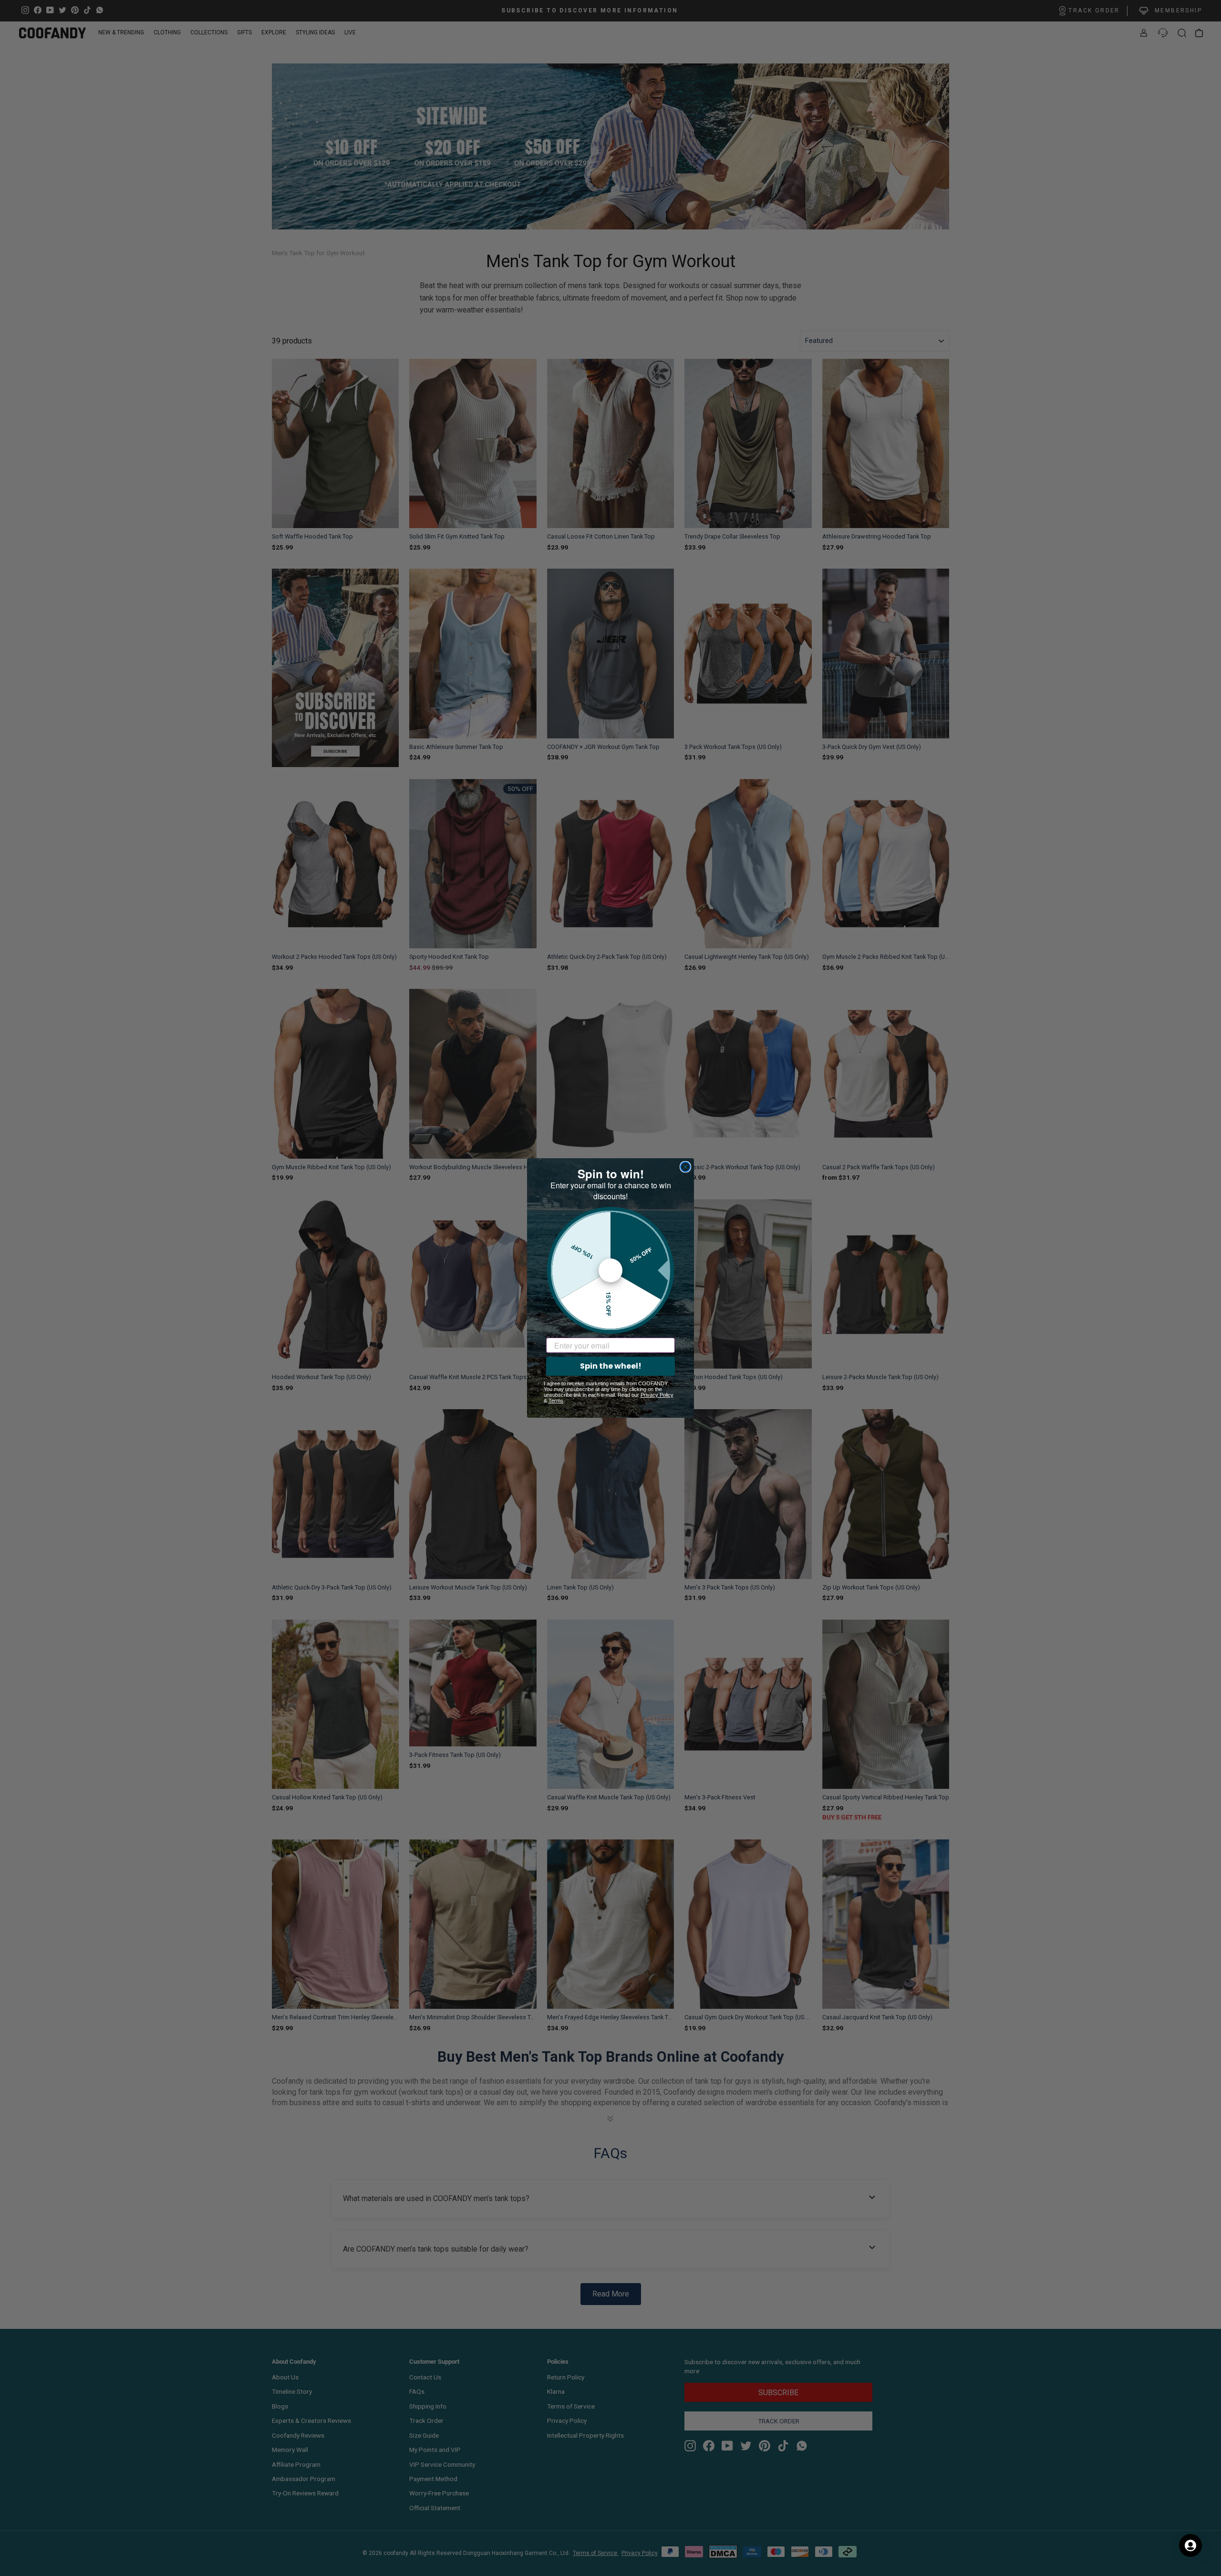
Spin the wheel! (611, 1366)
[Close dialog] (685, 1167)
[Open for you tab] (1190, 2545)
